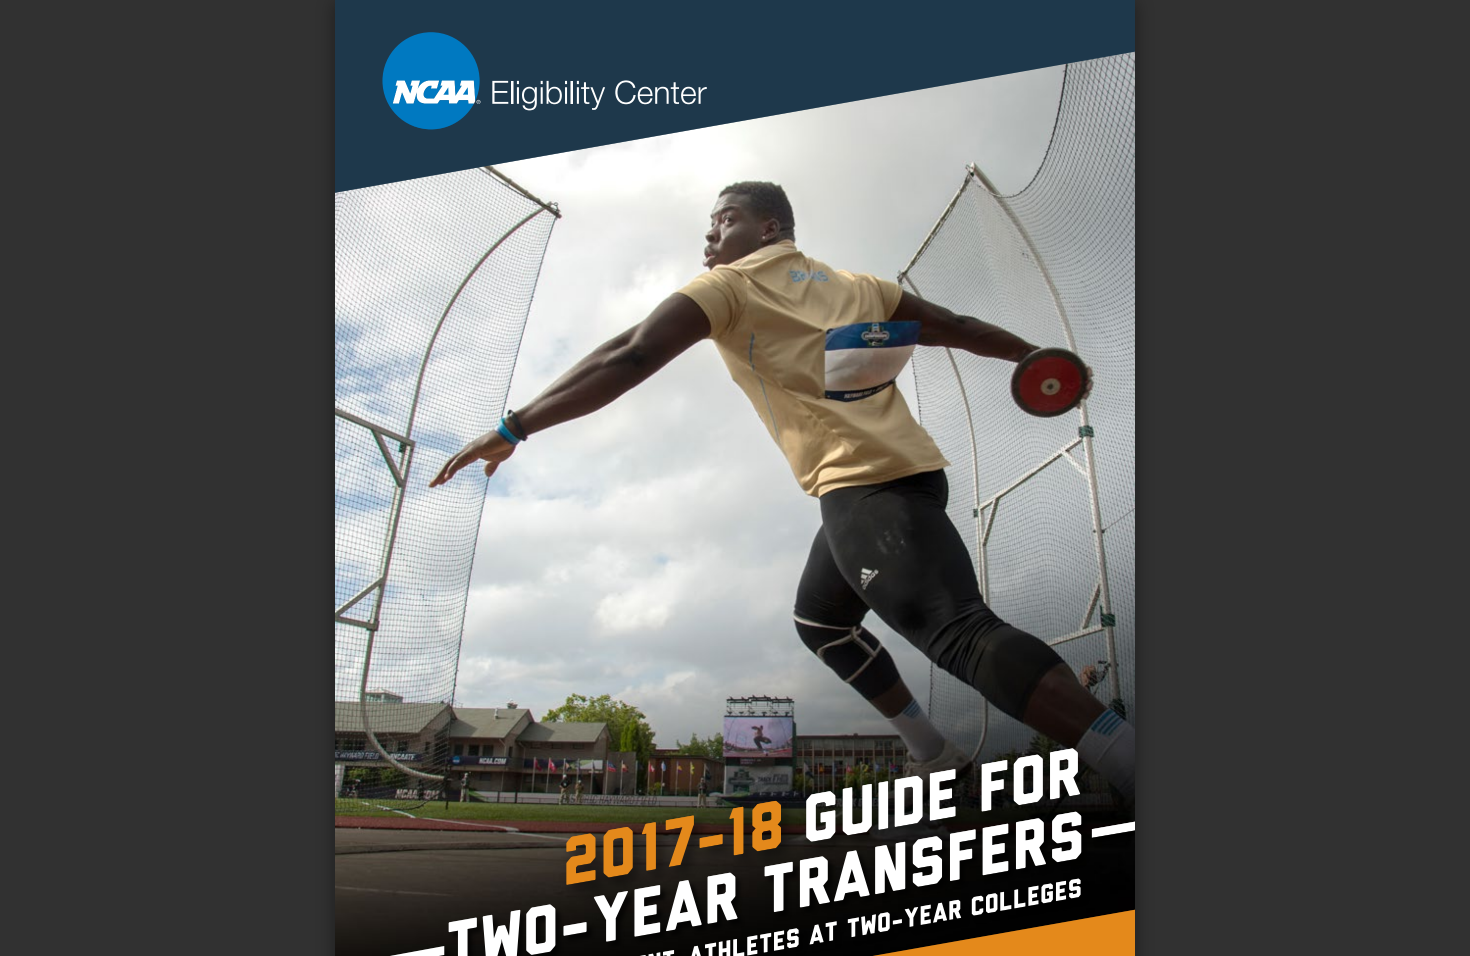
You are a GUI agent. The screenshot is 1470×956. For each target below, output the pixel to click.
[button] (771, 918)
